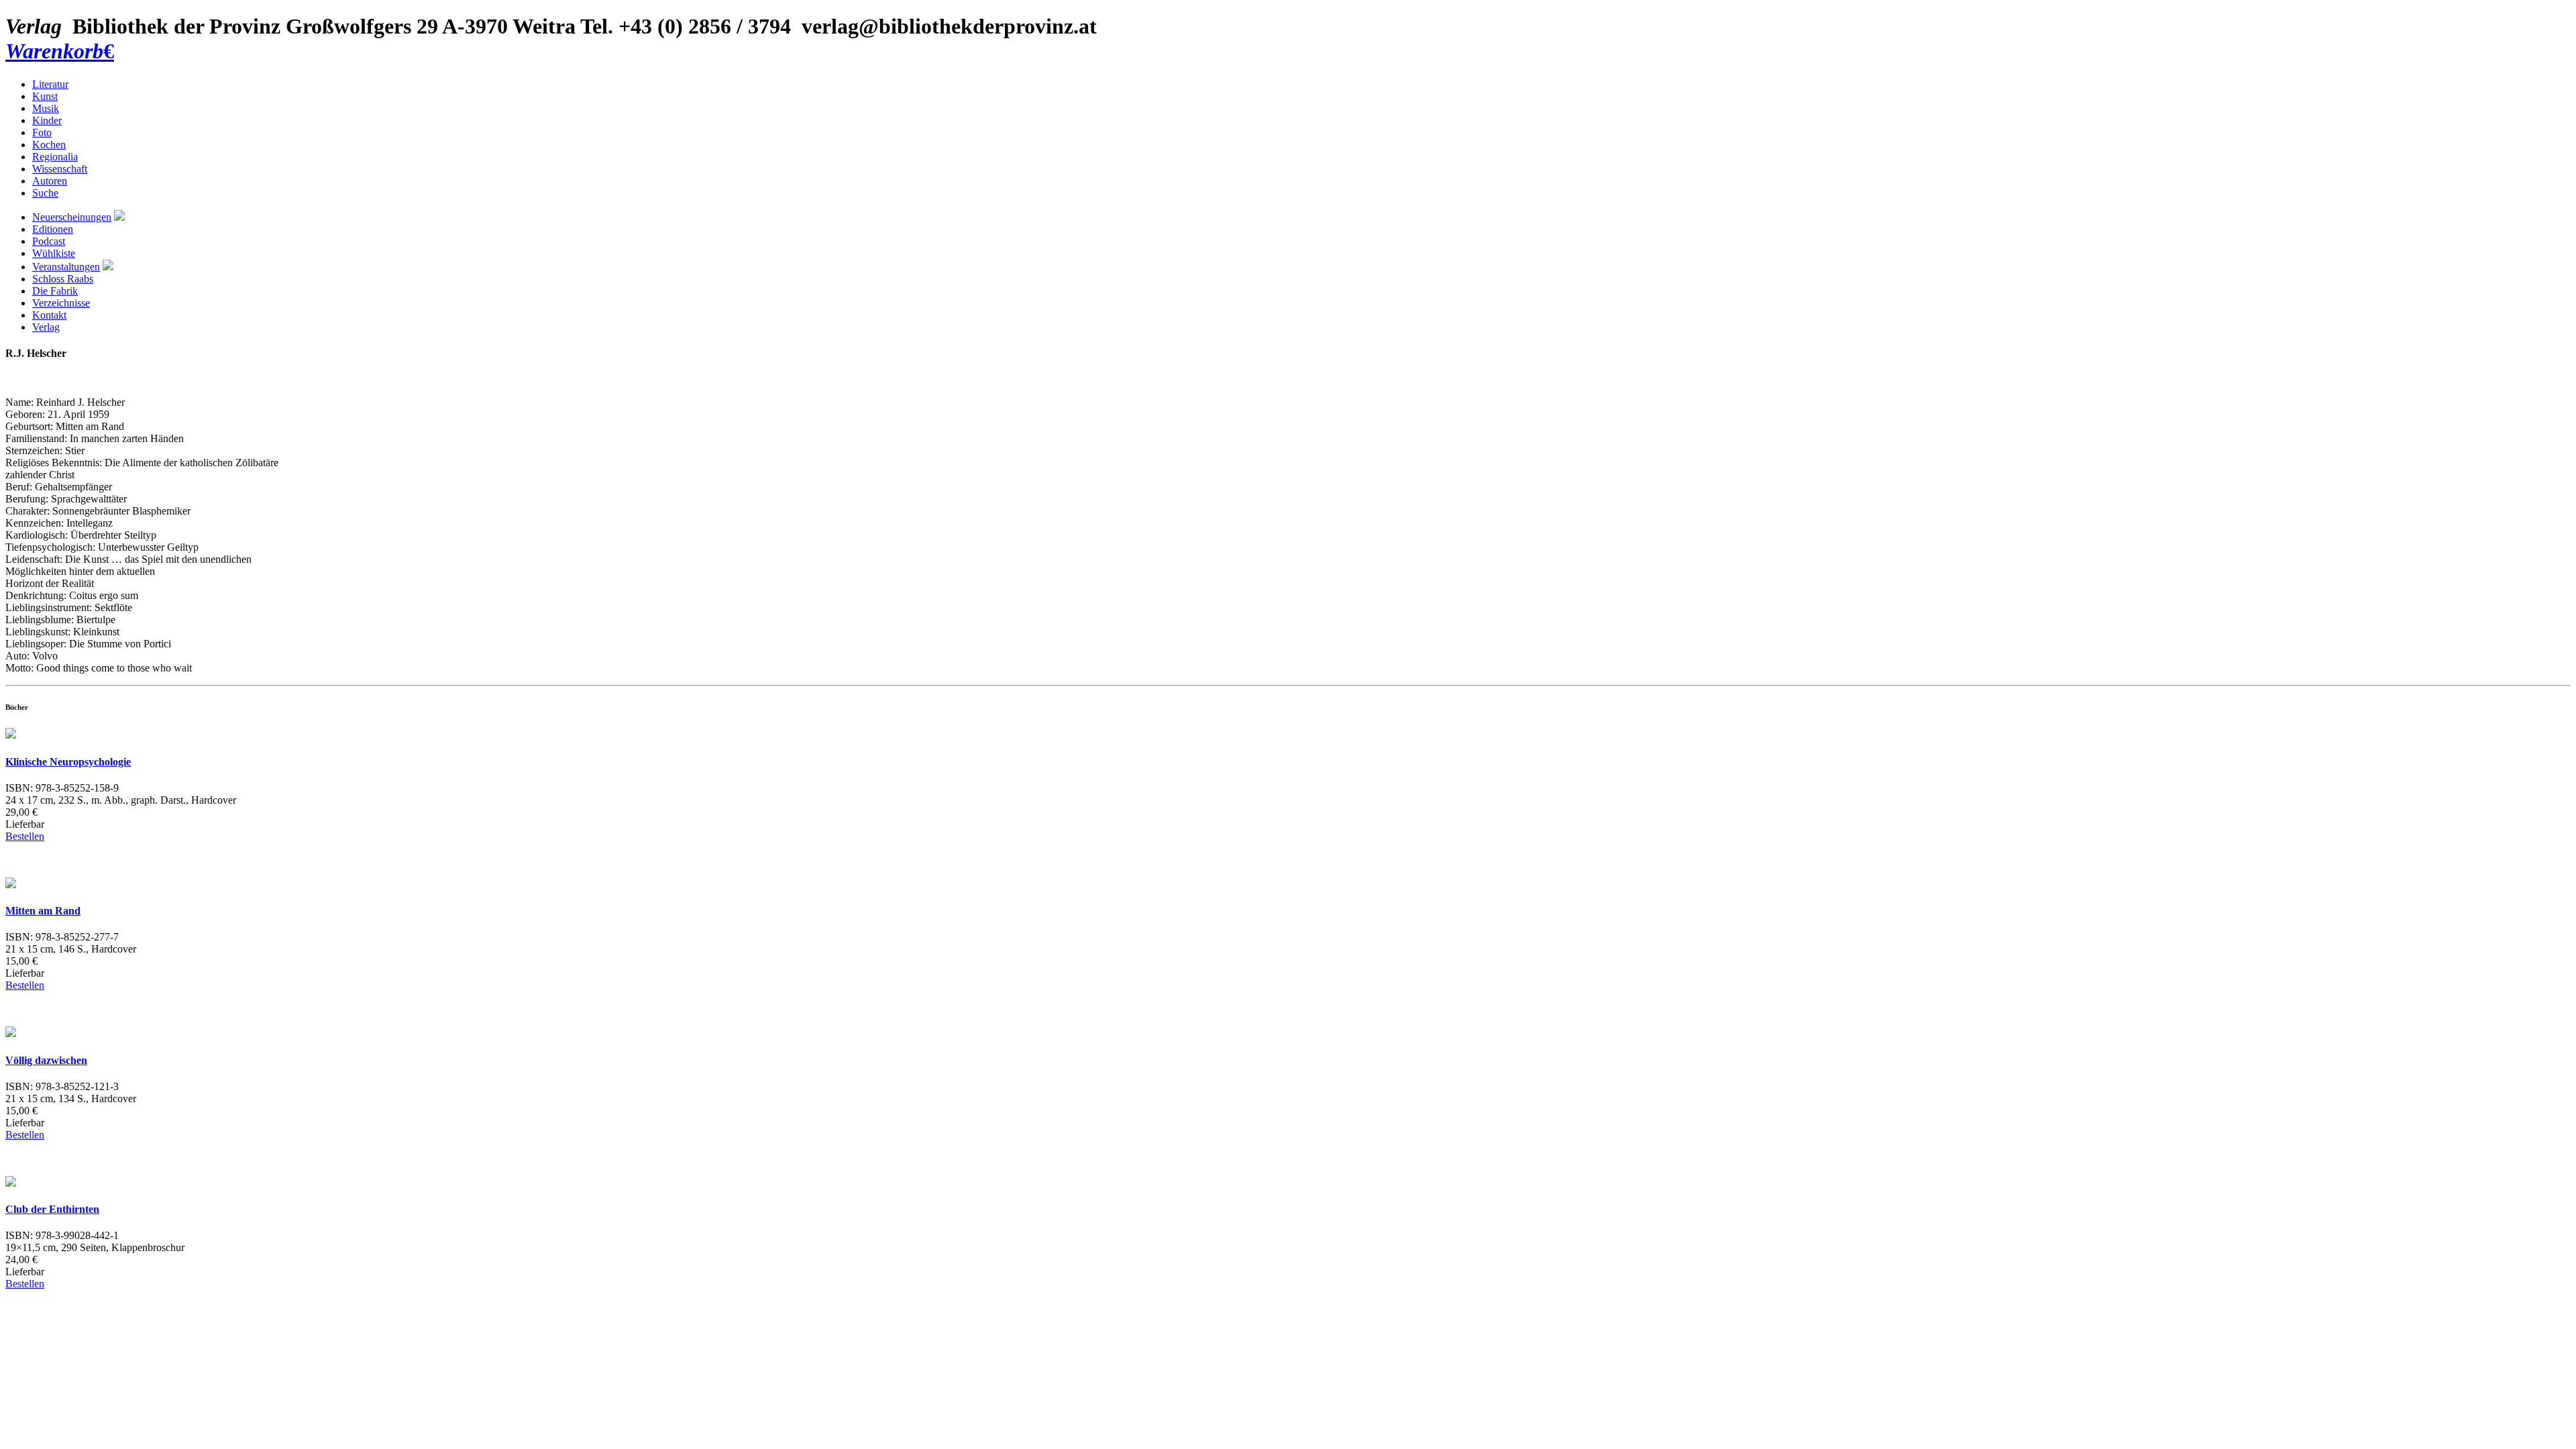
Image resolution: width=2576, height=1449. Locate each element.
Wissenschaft (60, 169)
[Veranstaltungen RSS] (108, 267)
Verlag (46, 327)
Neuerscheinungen (72, 217)
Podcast (49, 241)
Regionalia (55, 157)
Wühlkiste (54, 253)
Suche (45, 193)
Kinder (47, 120)
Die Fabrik (55, 291)
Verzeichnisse (61, 303)
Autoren (50, 181)
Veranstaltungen (66, 267)
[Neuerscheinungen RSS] (119, 217)
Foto (42, 132)
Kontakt (49, 315)
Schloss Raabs (63, 279)
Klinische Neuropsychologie (68, 762)
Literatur (50, 84)
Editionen (53, 229)
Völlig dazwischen (46, 1060)
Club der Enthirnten (52, 1209)
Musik (46, 108)
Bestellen (25, 836)
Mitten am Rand (43, 911)
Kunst (45, 96)
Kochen (49, 145)
